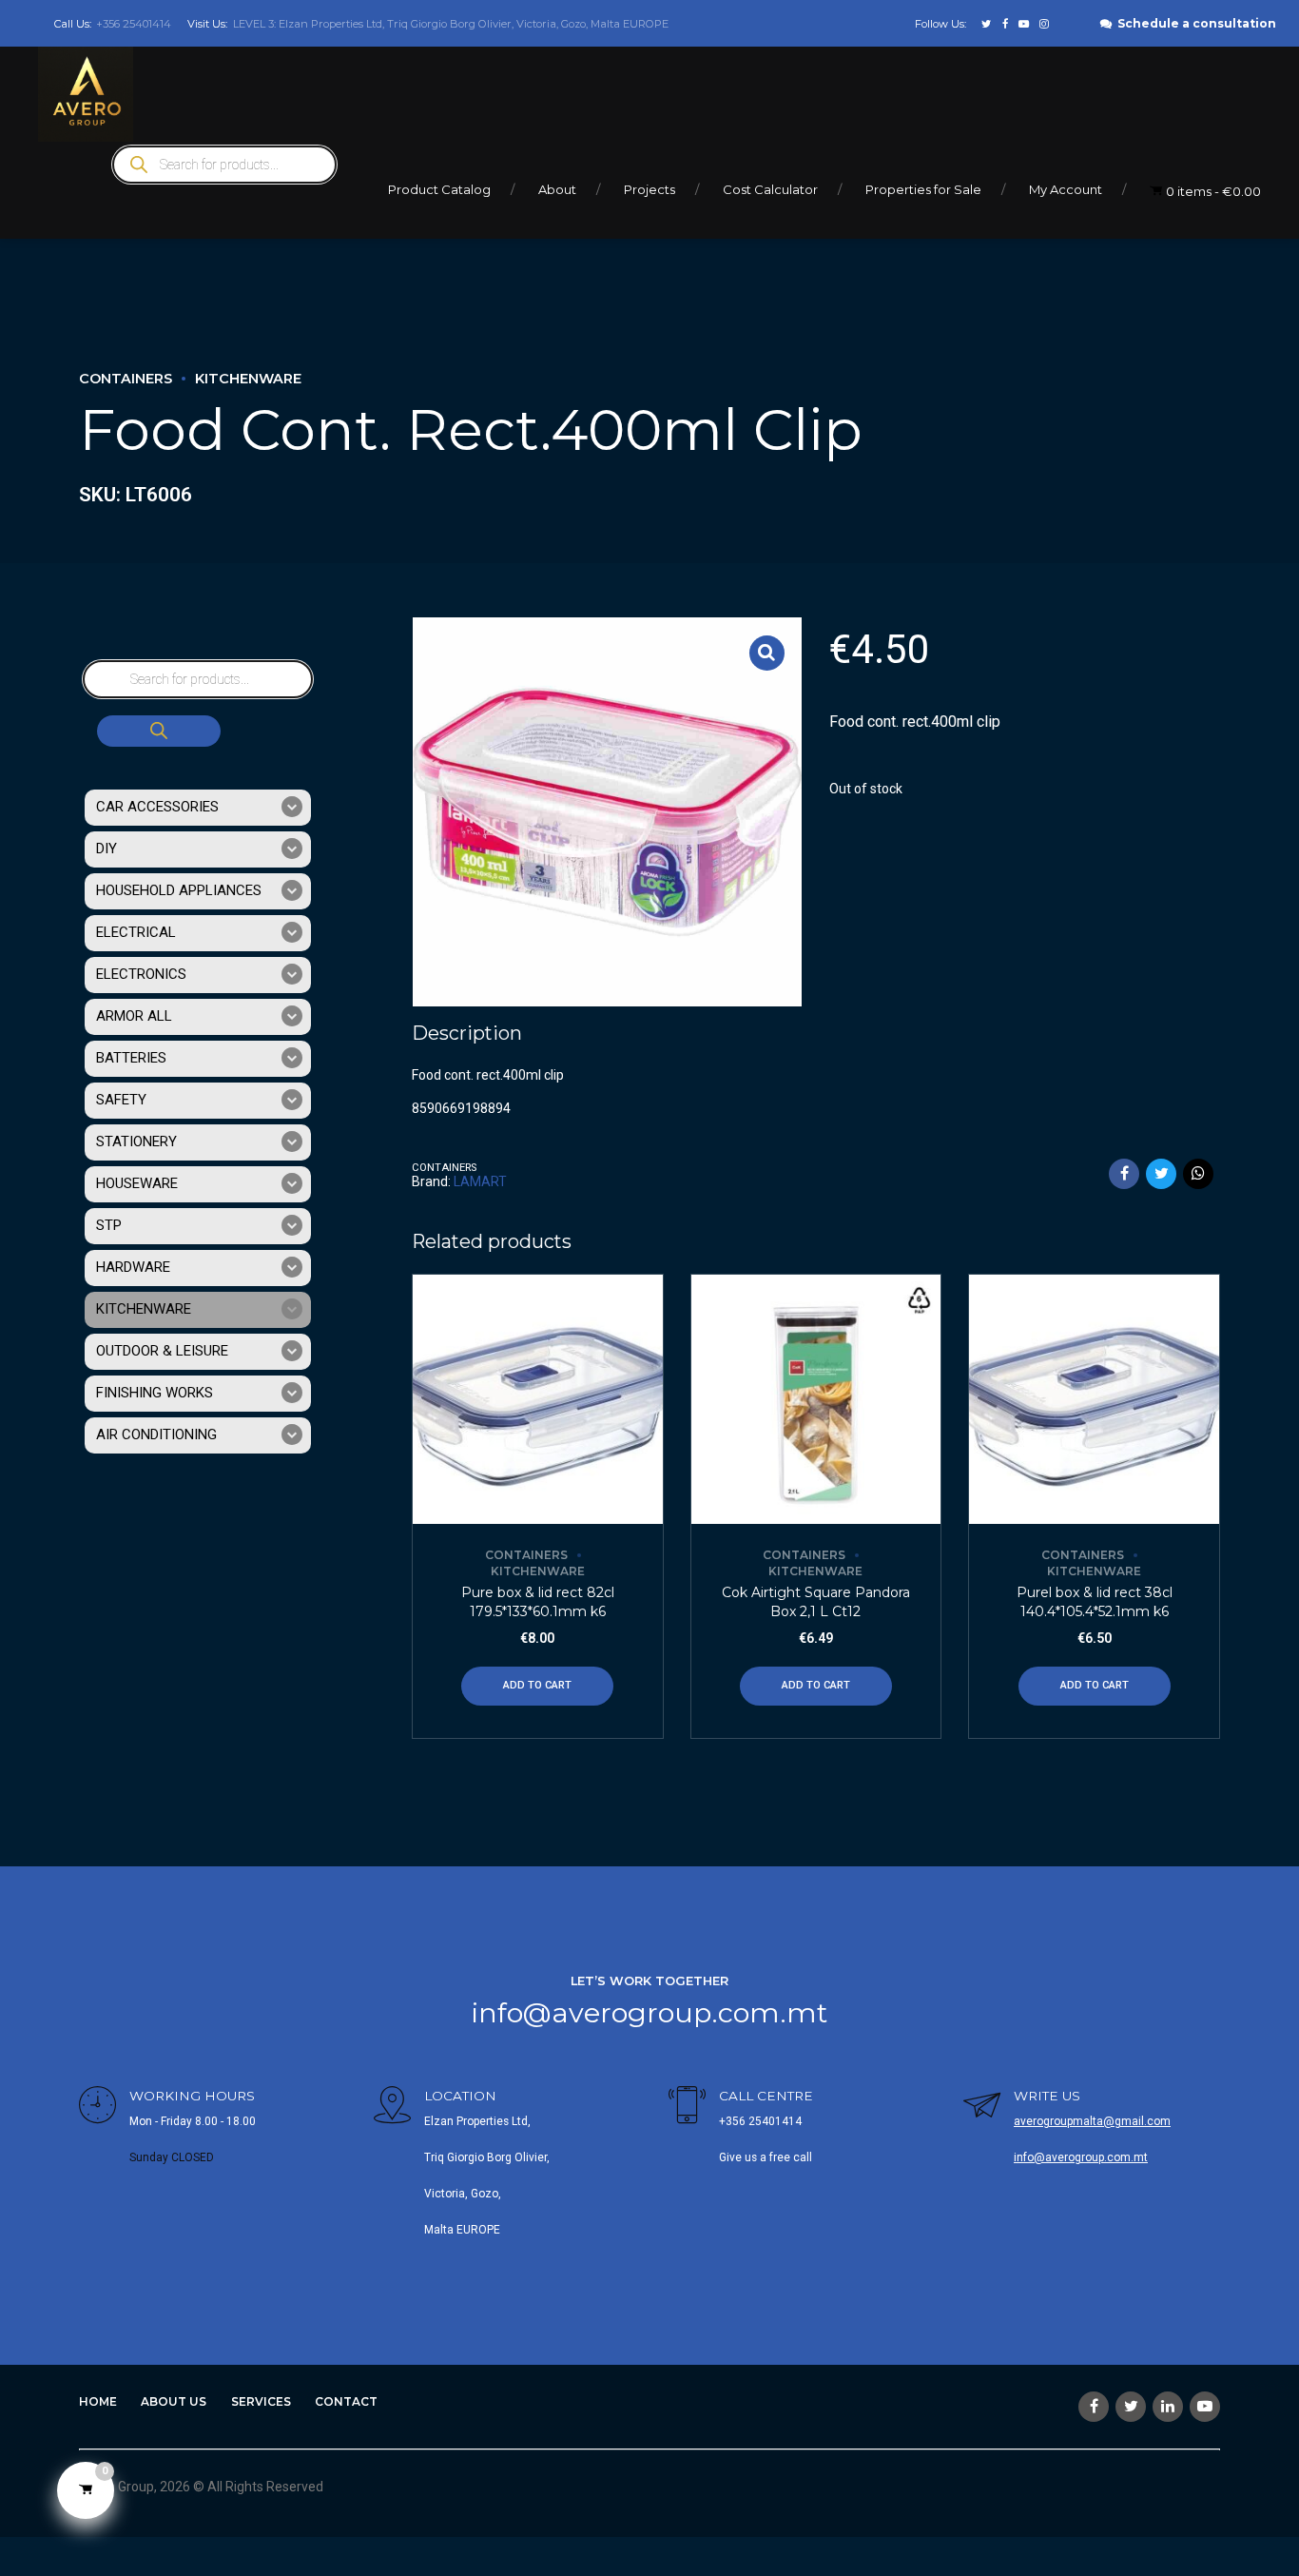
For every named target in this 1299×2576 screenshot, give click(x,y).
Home (98, 2401)
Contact (346, 2401)
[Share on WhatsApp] (1198, 1174)
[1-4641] (1094, 1400)
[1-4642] (538, 1400)
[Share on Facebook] (1124, 1174)
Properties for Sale (923, 189)
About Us (174, 2401)
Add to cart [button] (537, 1685)
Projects (649, 189)
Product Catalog (439, 189)
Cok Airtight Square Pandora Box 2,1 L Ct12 (816, 1602)
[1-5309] (816, 1400)
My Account (1066, 189)
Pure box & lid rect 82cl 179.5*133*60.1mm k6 (538, 1602)
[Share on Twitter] (1161, 1174)
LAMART (480, 1181)
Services (261, 2401)
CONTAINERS (126, 379)
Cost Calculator (770, 189)
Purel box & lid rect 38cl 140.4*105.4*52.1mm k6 (1095, 1602)
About (557, 189)
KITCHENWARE (248, 379)
